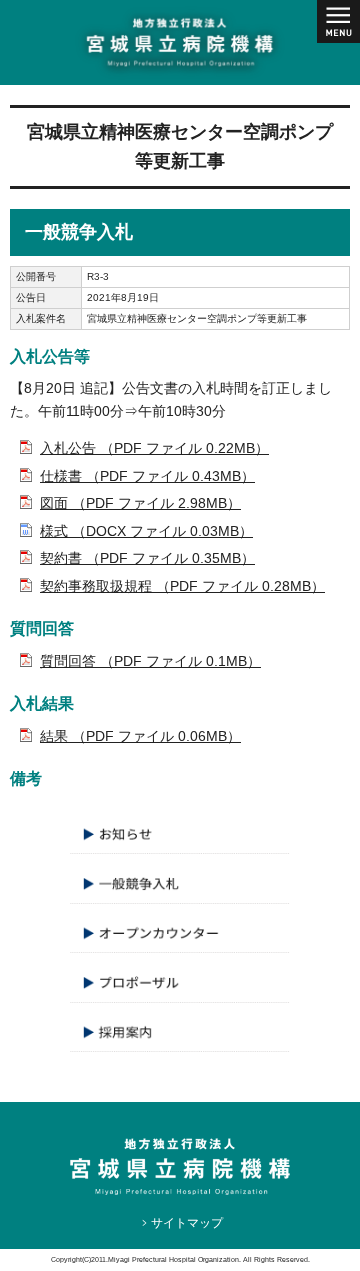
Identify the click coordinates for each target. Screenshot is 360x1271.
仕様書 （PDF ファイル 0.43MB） (147, 476)
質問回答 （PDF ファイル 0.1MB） (150, 661)
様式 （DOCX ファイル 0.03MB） (146, 531)
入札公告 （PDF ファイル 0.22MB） (154, 448)
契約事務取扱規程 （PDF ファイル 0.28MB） (182, 586)
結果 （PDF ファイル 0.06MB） (140, 736)
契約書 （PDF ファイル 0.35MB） (147, 558)
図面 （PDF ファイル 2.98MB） (140, 503)
